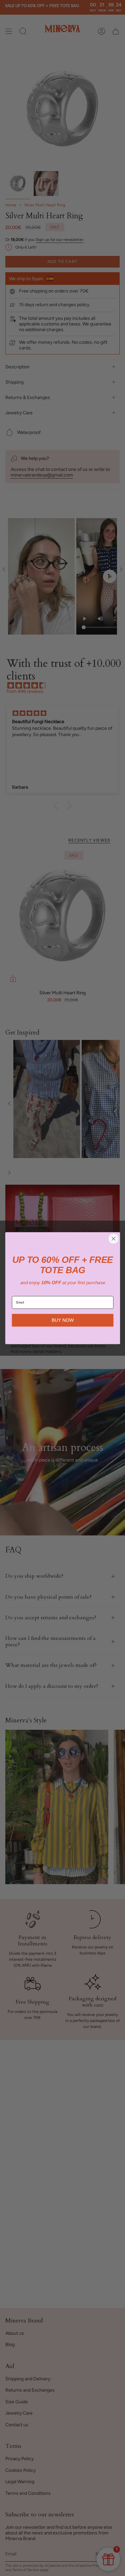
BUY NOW (63, 1320)
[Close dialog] (113, 1238)
